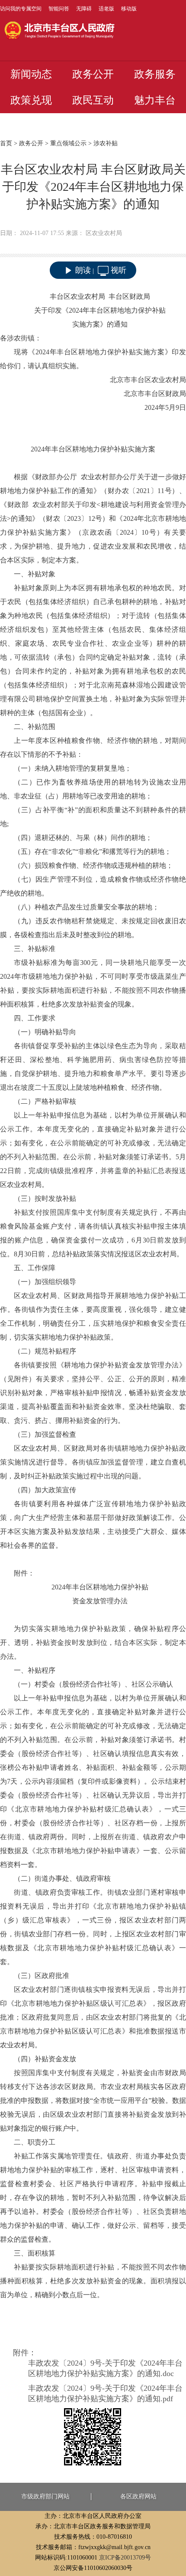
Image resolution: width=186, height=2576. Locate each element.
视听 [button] (119, 270)
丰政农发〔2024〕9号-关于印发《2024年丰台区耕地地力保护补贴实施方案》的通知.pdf (105, 2393)
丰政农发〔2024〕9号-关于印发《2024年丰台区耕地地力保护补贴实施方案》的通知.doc (105, 2368)
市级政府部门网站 (45, 2496)
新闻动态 (31, 74)
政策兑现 (31, 100)
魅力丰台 (155, 100)
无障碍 (84, 9)
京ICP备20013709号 (125, 2558)
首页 (6, 143)
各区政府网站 (138, 2496)
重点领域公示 (68, 143)
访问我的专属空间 (21, 9)
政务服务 (155, 74)
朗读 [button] (83, 270)
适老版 (106, 9)
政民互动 (93, 100)
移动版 (129, 9)
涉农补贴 (106, 143)
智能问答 (59, 9)
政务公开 (93, 74)
